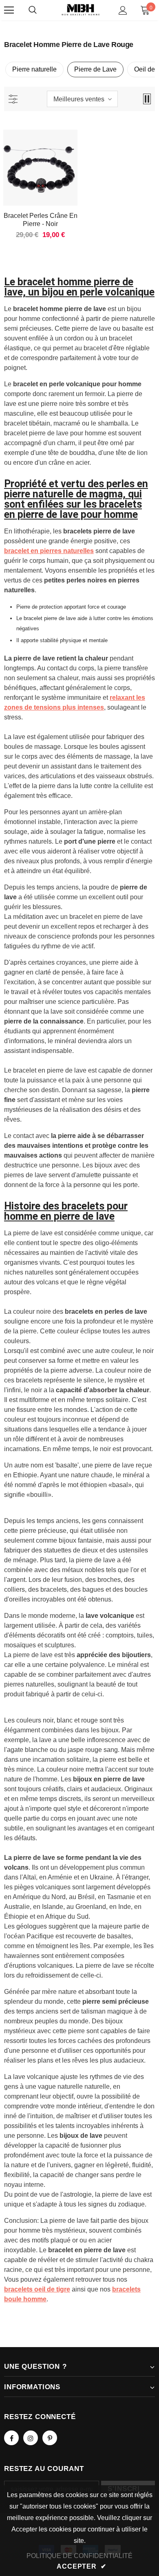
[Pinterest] (50, 2438)
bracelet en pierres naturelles (49, 551)
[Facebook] (11, 2438)
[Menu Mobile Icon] (9, 10)
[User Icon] (123, 10)
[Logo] (81, 10)
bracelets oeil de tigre (37, 2289)
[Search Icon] (33, 10)
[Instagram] (31, 2438)
